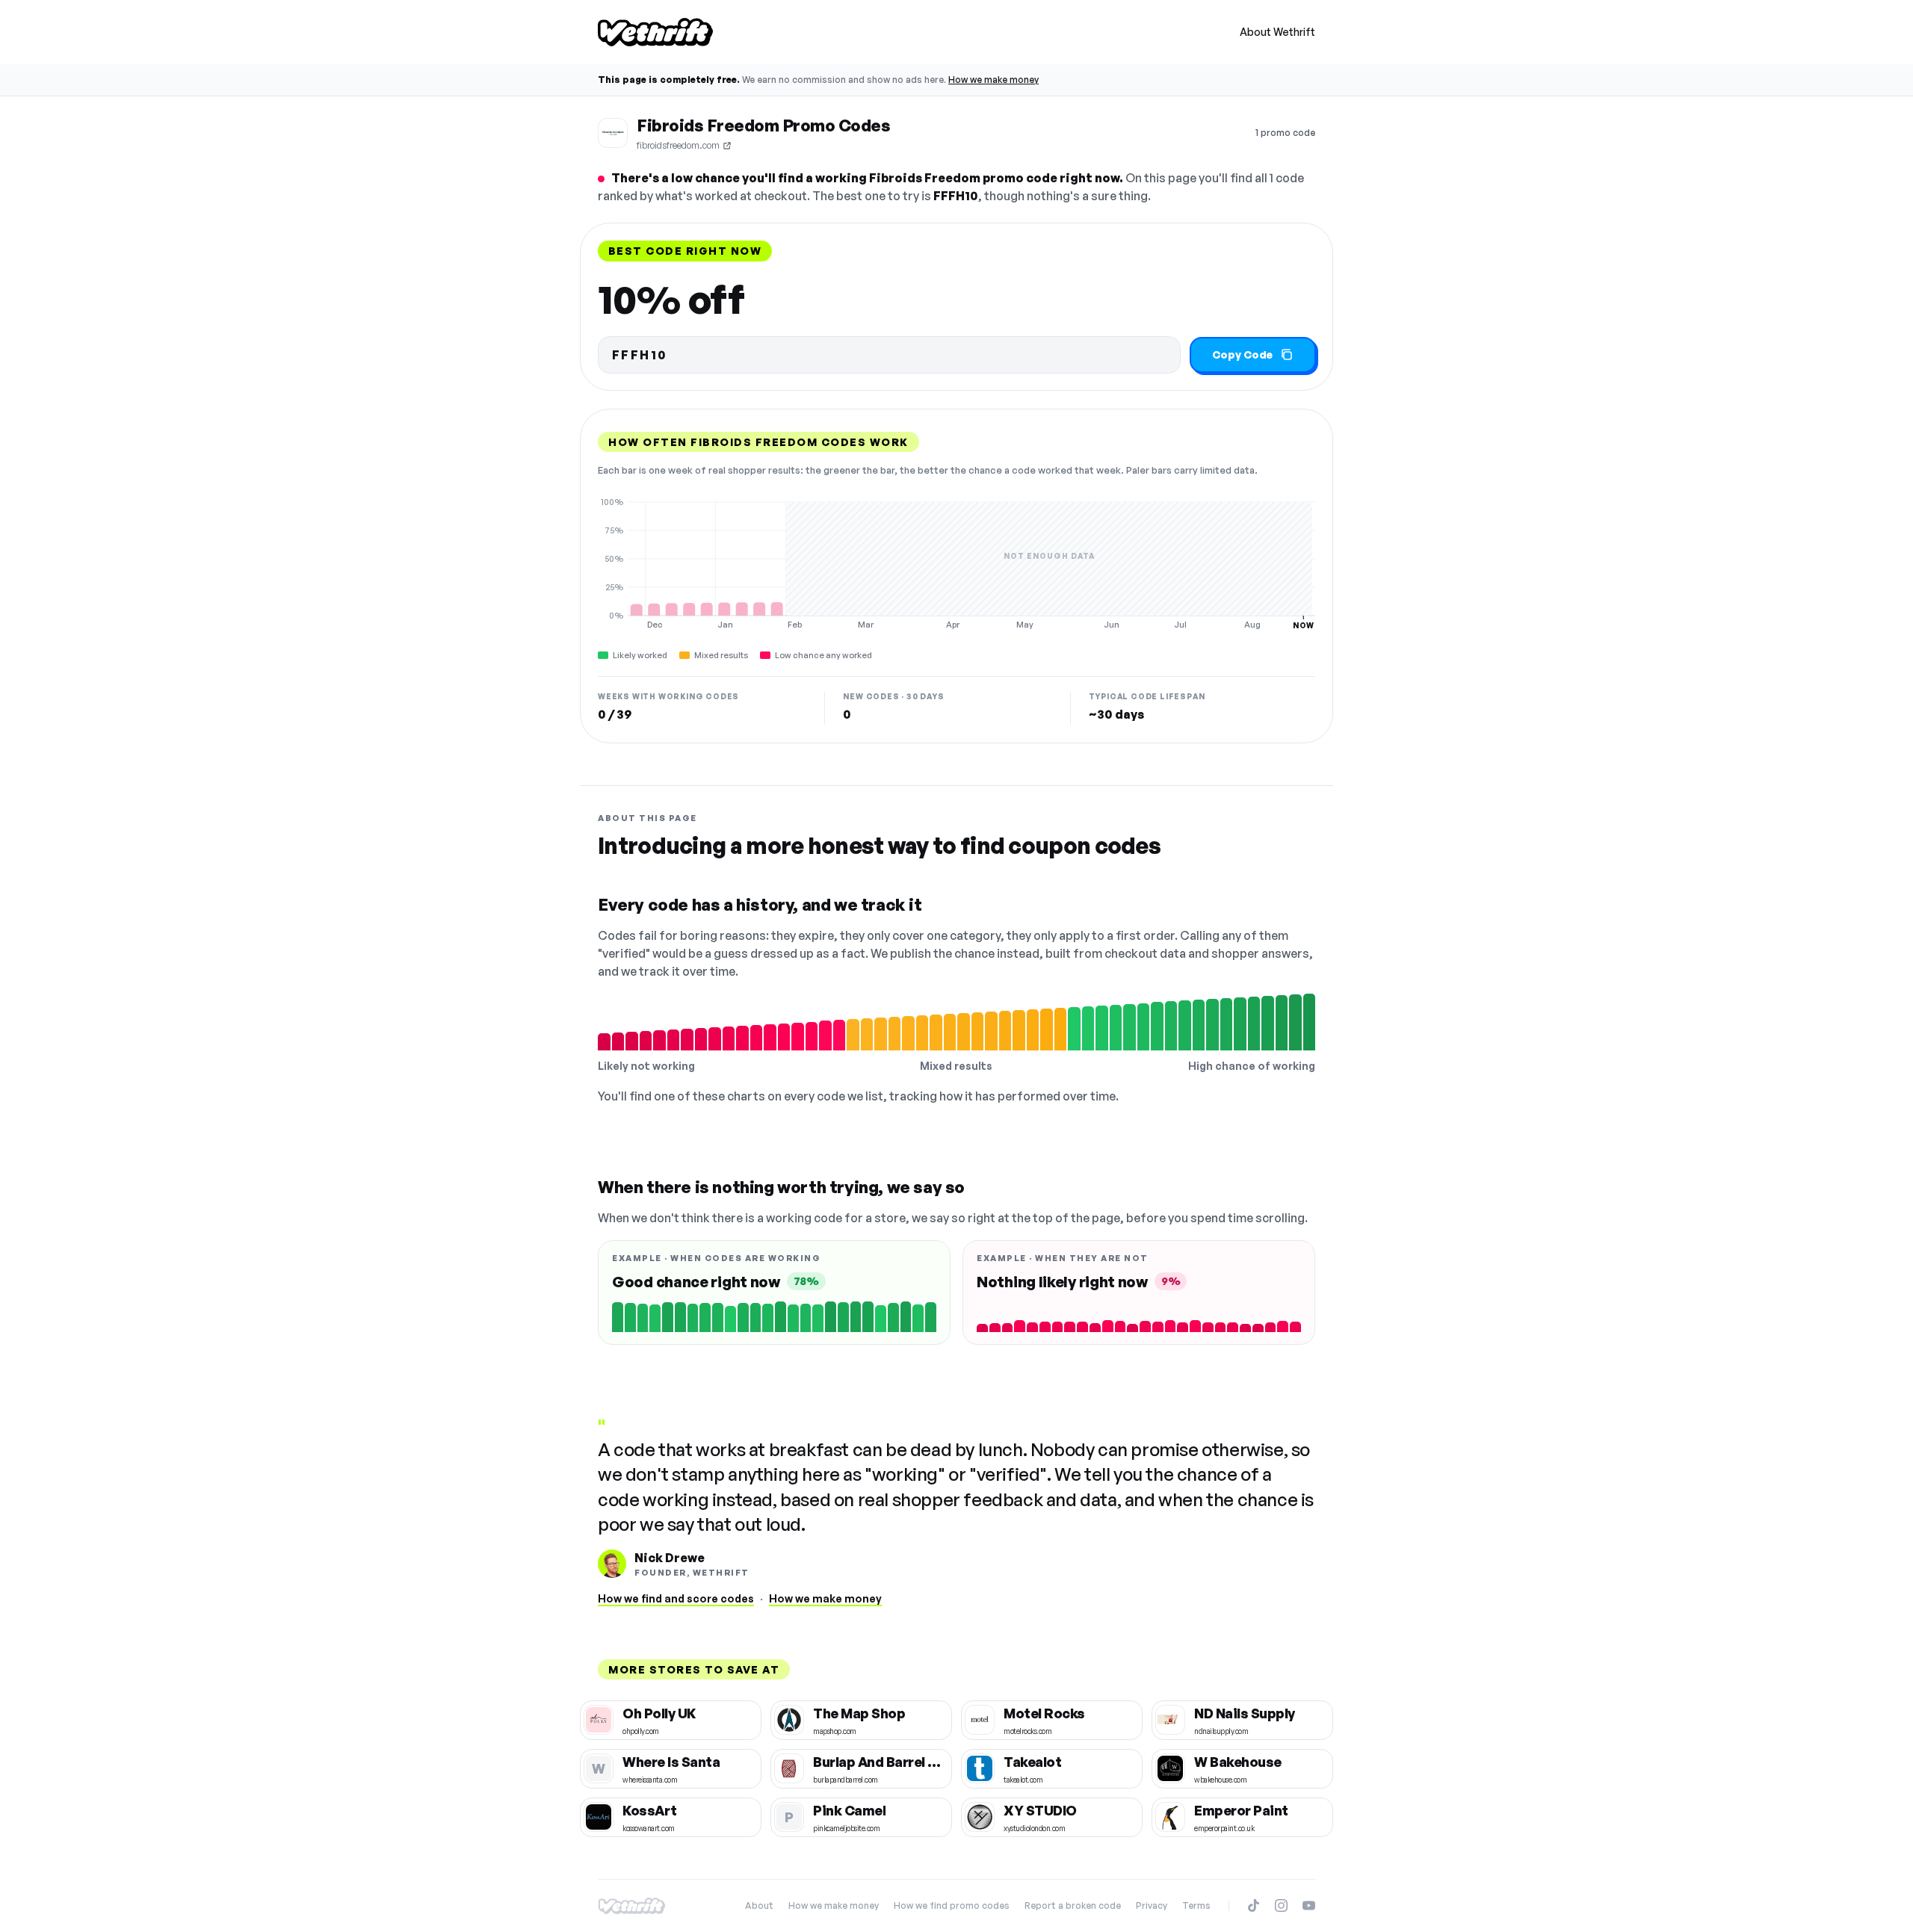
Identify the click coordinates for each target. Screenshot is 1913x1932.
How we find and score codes (676, 1598)
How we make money (993, 80)
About (759, 1905)
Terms (1196, 1905)
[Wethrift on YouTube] (1309, 1905)
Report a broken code (1073, 1905)
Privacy (1152, 1905)
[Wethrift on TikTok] (1254, 1905)
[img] (956, 563)
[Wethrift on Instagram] (1281, 1905)
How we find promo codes (952, 1905)
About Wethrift (1277, 32)
